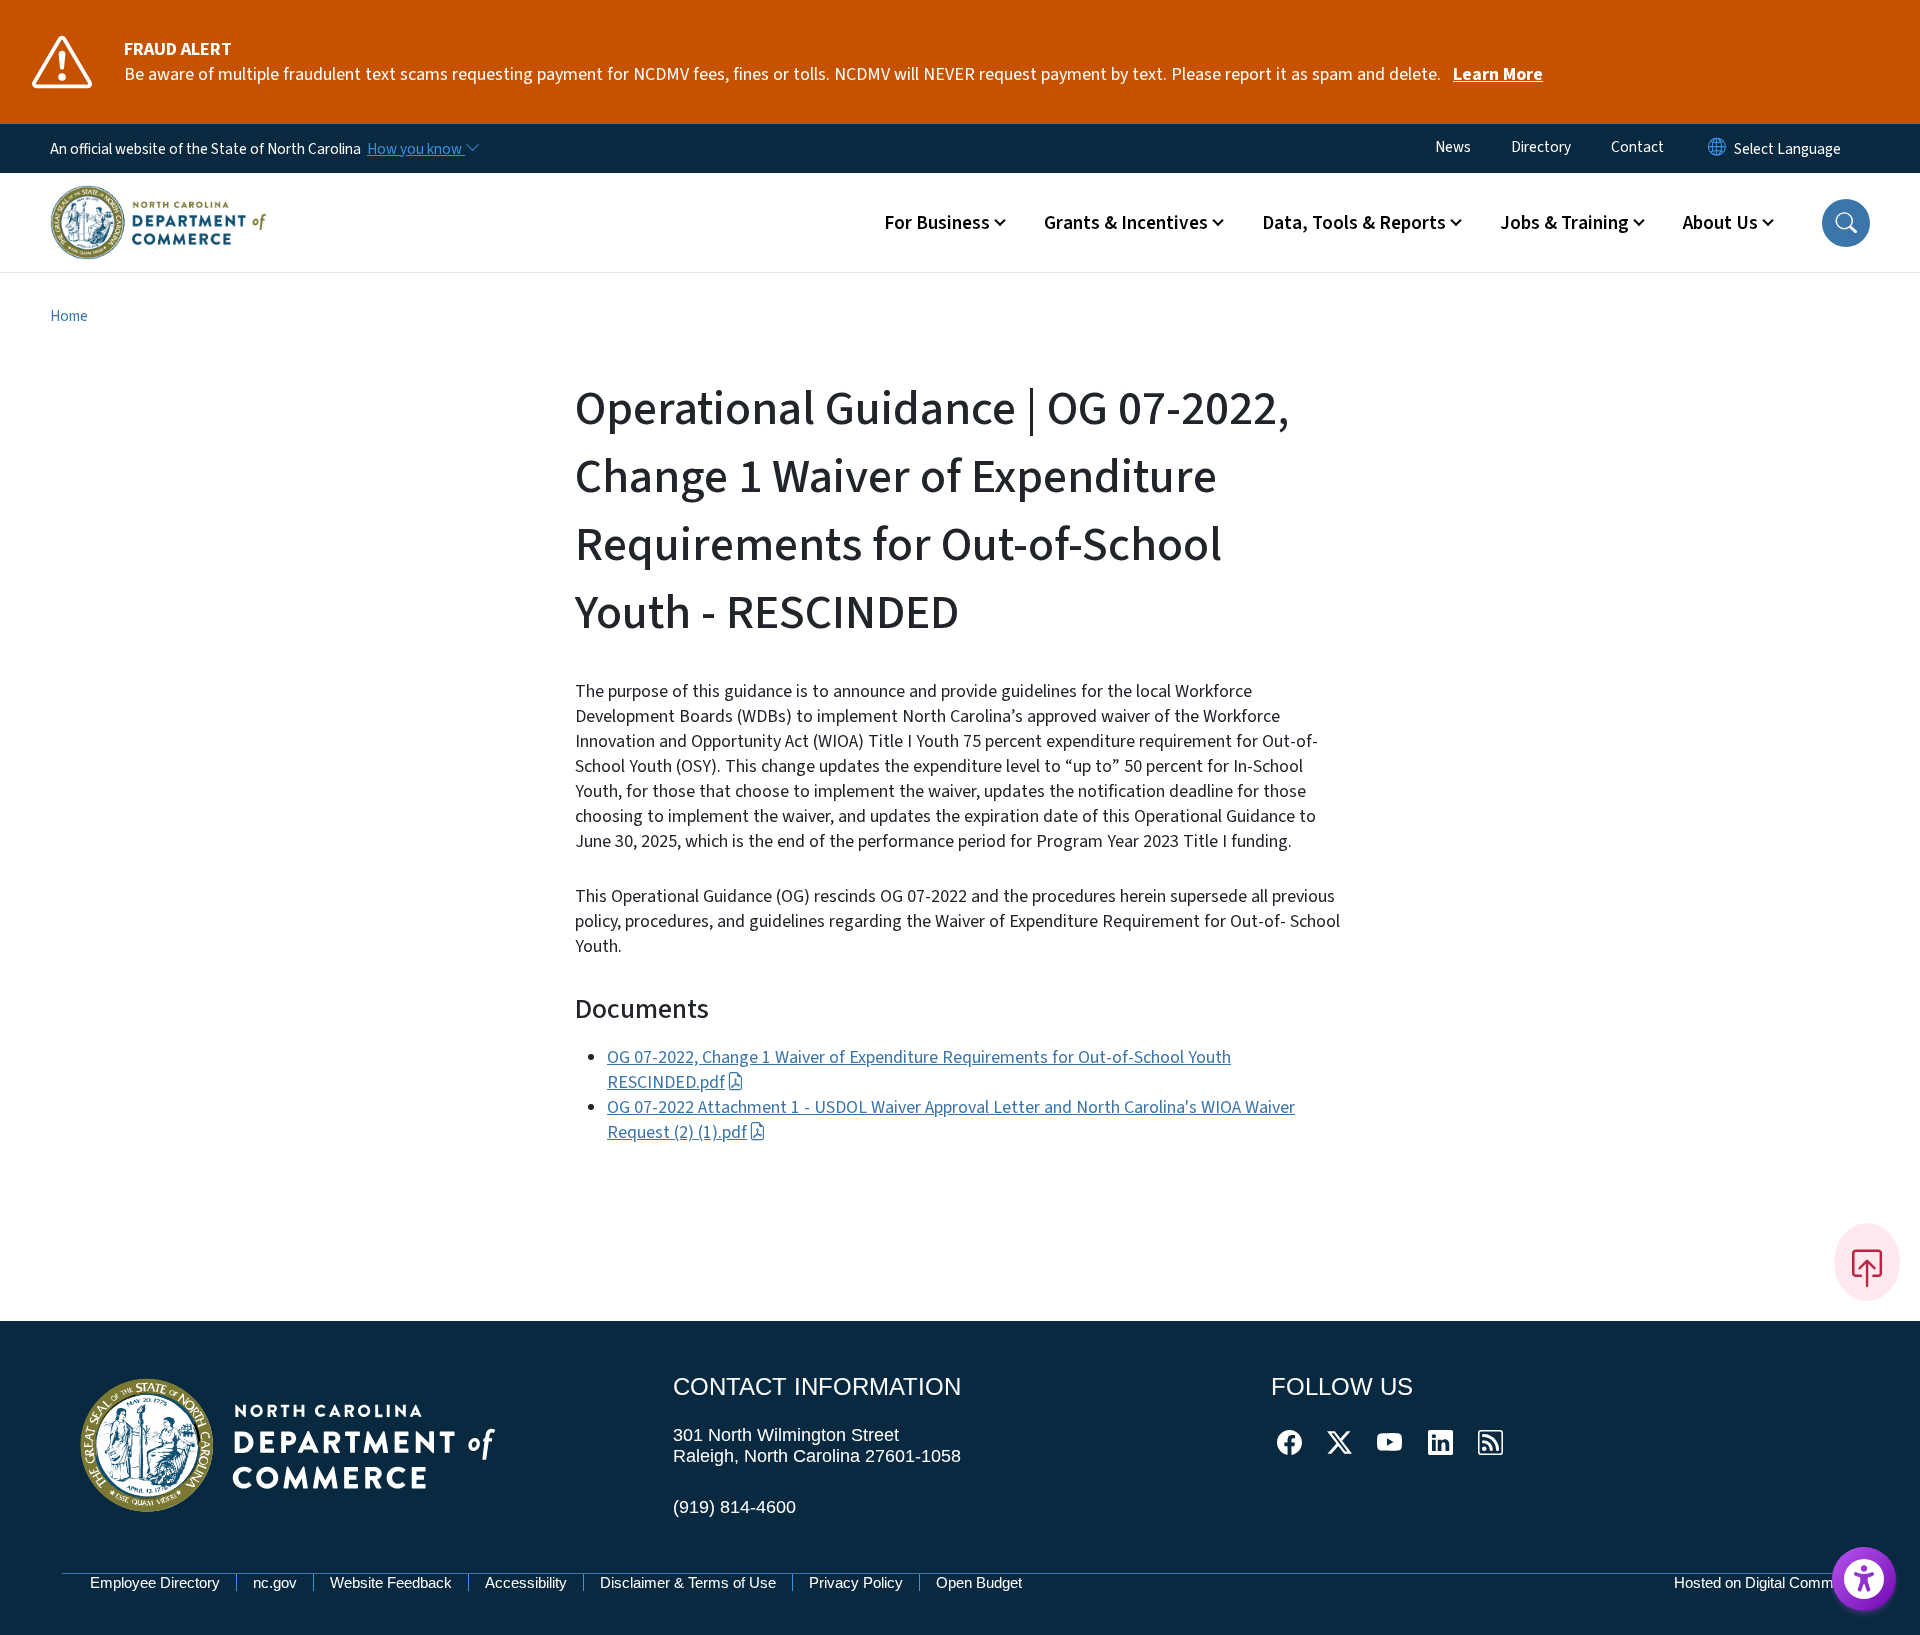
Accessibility (526, 1582)
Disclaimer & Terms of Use (688, 1582)
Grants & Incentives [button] (1126, 223)
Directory (1541, 147)
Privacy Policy (856, 1582)
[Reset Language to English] (1717, 148)
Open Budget (979, 1582)
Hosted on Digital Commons (1766, 1582)
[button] (1846, 223)
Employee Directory (155, 1582)
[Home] (158, 199)
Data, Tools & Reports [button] (1354, 223)
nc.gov (275, 1582)
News (1453, 147)
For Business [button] (937, 223)
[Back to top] (1867, 1262)
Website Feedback (391, 1582)
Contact (1637, 147)
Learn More (1498, 74)
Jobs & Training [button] (1564, 223)
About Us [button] (1720, 223)
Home (69, 316)
